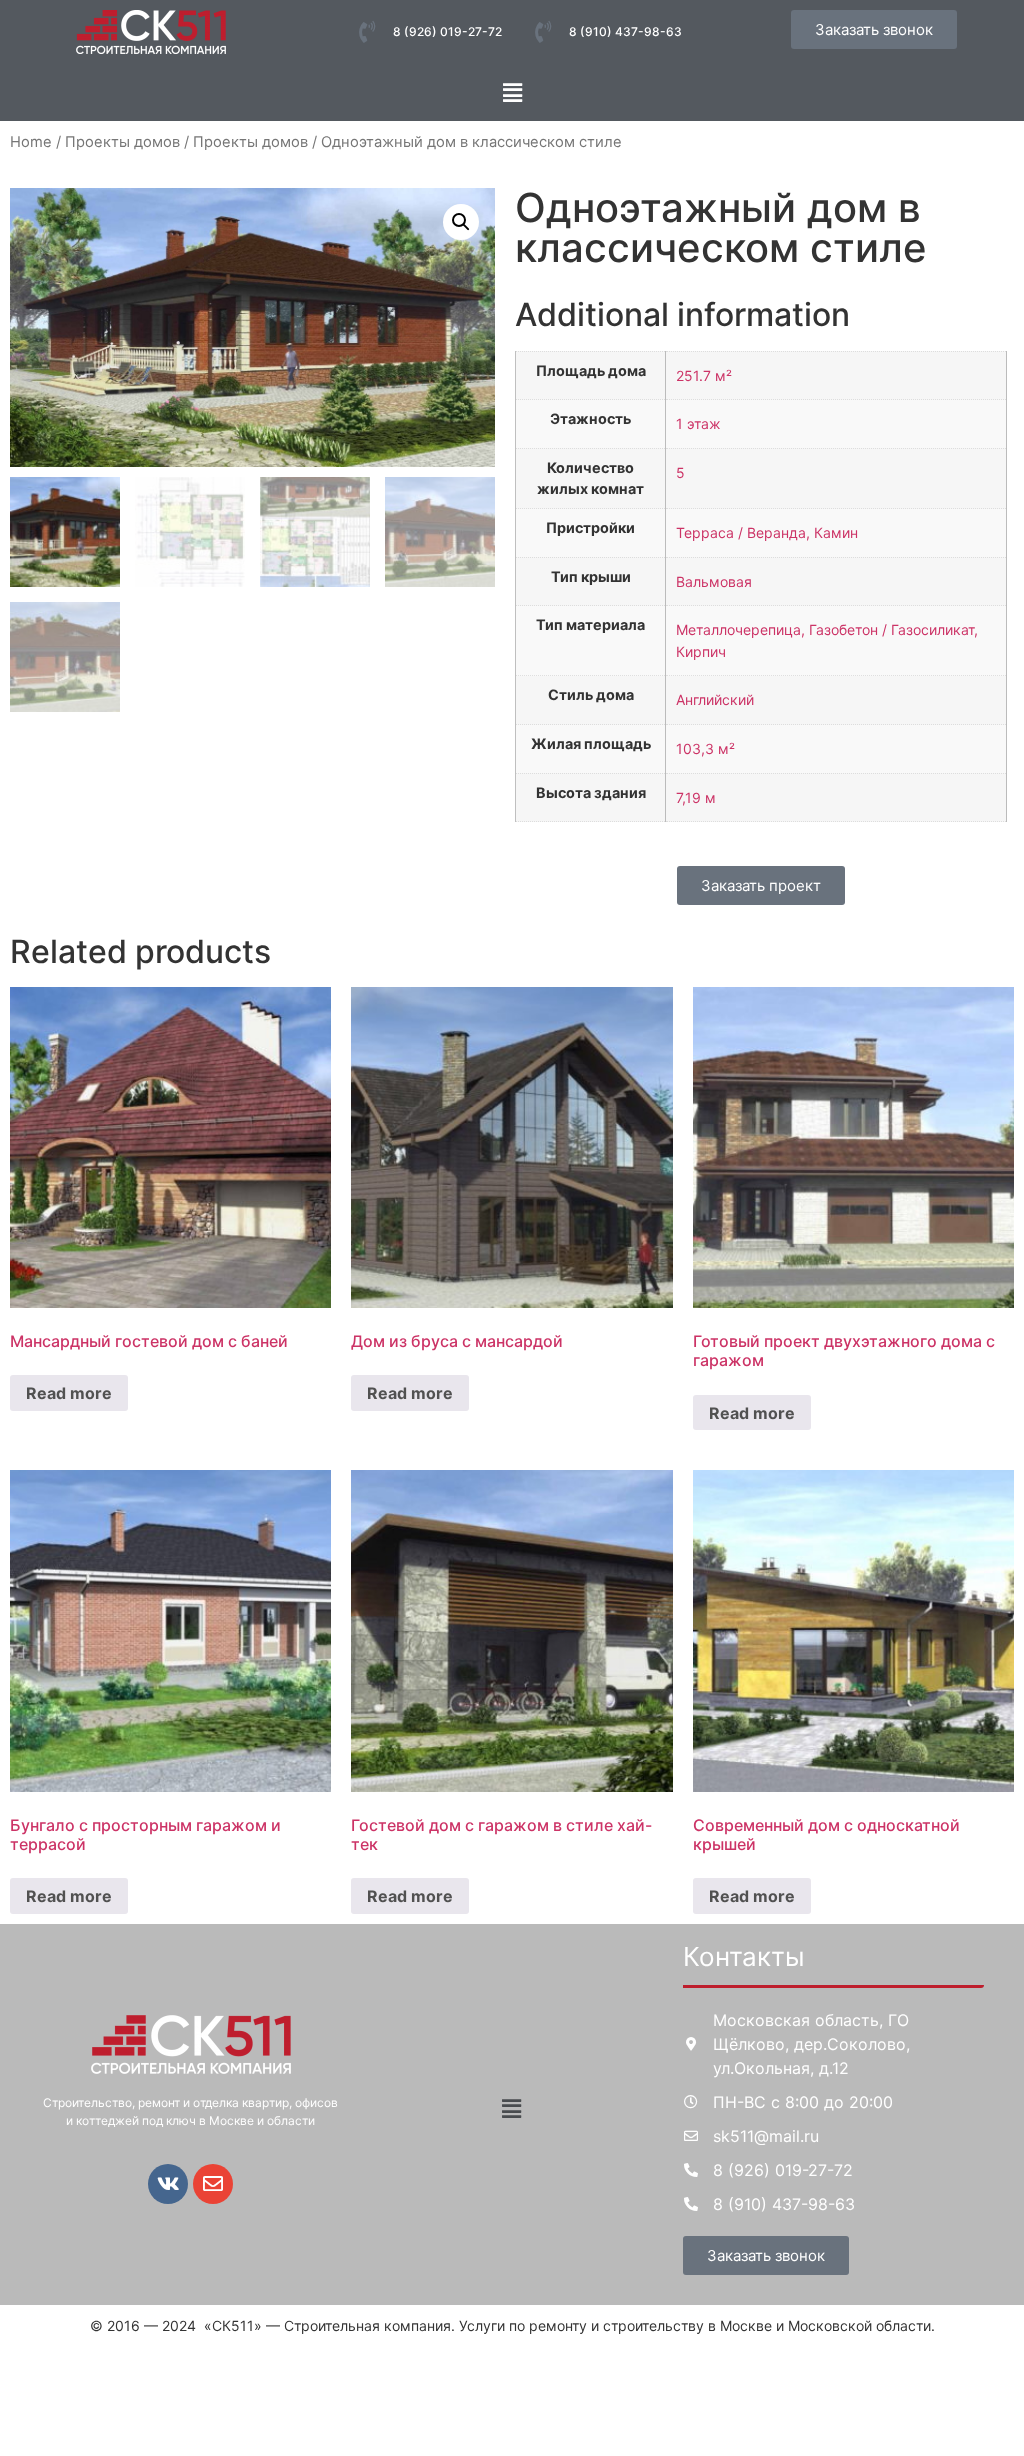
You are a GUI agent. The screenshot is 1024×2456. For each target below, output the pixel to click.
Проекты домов (122, 142)
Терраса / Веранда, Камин (767, 532)
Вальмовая (714, 581)
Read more (69, 1393)
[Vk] (168, 2184)
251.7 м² (704, 375)
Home (31, 142)
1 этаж (698, 423)
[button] (512, 92)
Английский (715, 699)
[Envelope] (213, 2184)
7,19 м (696, 797)
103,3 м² (705, 748)
